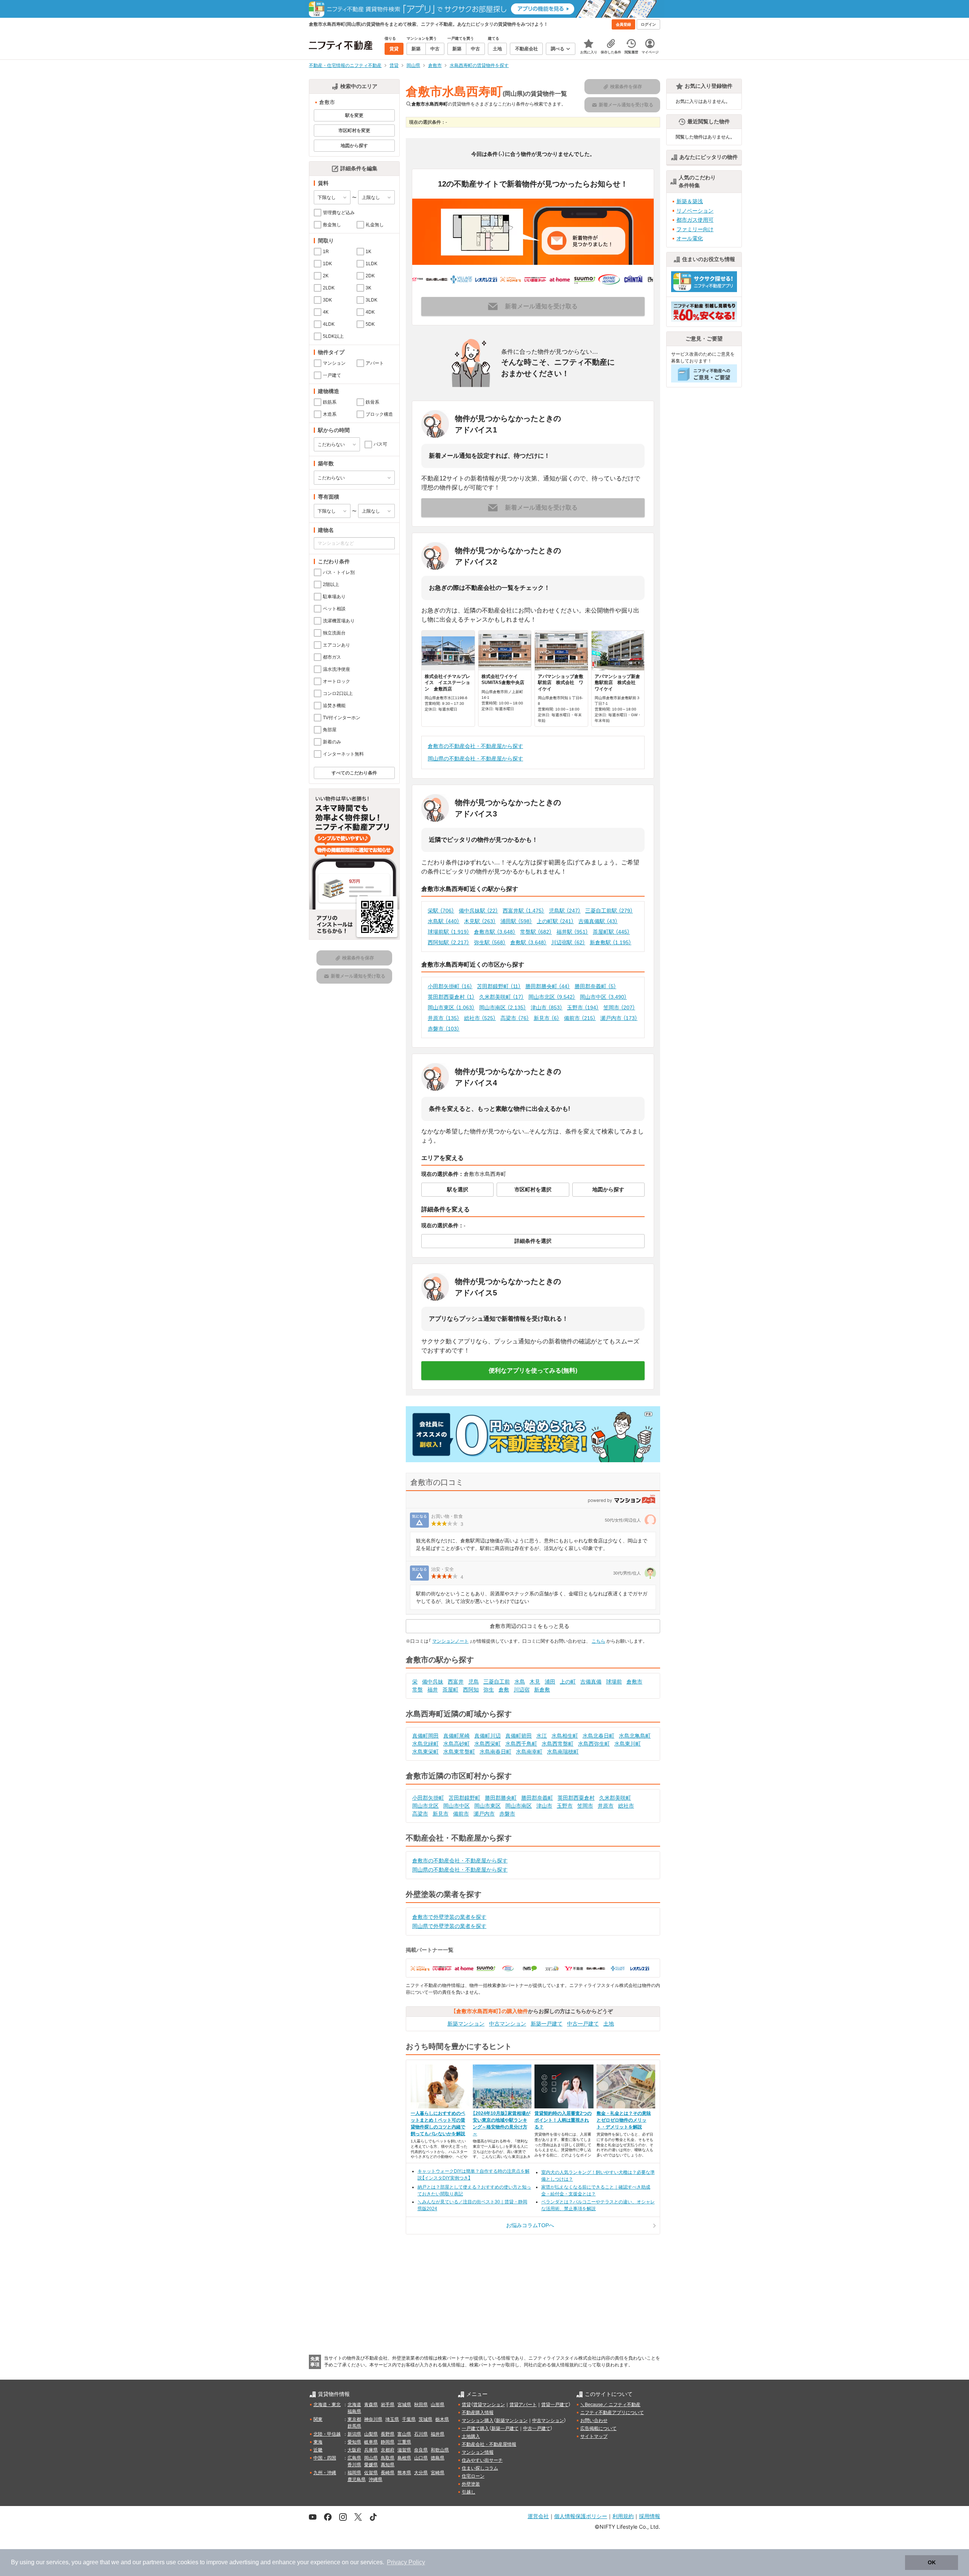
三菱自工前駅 (609, 911)
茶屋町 (450, 1690)
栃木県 (442, 2419)
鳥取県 (388, 2458)
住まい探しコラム (480, 2468)
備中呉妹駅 (478, 911)
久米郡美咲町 (502, 997)
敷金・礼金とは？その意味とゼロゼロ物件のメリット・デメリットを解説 (624, 2120)
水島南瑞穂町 (563, 1752)
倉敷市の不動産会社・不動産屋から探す (475, 746)
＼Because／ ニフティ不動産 (610, 2405)
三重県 (404, 2442)
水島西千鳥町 (521, 1744)
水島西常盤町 (558, 1744)
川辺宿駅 (568, 942)
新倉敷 (542, 1690)
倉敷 (504, 1690)
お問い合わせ (594, 2421)
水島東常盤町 (459, 1752)
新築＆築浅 (690, 201)
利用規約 (623, 2516)
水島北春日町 (598, 1736)
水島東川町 (628, 1744)
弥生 (489, 1690)
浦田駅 (516, 921)
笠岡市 (619, 1007)
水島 (520, 1682)
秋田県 (421, 2405)
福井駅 (572, 932)
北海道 (354, 2405)
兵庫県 (371, 2450)
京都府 (388, 2450)
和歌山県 (440, 2450)
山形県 (438, 2405)
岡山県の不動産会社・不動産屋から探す (475, 759)
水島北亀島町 (635, 1736)
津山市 (547, 1007)
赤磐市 (444, 1029)
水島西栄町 (488, 1744)
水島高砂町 (456, 1744)
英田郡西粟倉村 (451, 997)
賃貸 (466, 2405)
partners (154, 2562)
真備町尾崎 (456, 1736)
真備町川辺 (488, 1736)
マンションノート (450, 1641)
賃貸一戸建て (555, 2405)
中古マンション (508, 2024)
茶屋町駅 (611, 932)
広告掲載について (598, 2428)
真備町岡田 (425, 1736)
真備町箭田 (519, 1736)
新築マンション (466, 2024)
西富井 (456, 1682)
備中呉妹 (433, 1682)
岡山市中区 (603, 997)
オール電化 (690, 238)
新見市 (547, 1018)
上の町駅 (555, 921)
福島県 (354, 2411)
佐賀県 (371, 2473)
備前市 (580, 1018)
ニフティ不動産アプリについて (612, 2413)
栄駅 (441, 911)
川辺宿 (522, 1690)
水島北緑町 (425, 1744)
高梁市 (515, 1018)
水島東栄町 (425, 1752)
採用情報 (650, 2516)
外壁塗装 (471, 2484)
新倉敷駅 (611, 942)
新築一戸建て (547, 2024)
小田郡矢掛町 (450, 986)
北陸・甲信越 (327, 2434)
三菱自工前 (497, 1682)
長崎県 (388, 2473)
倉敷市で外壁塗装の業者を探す (449, 1917)
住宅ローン (473, 2476)
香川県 (354, 2465)
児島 (474, 1682)
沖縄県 (375, 2480)
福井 (433, 1690)
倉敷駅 (528, 942)
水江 (542, 1736)
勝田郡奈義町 (595, 986)
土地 (609, 2024)
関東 (318, 2419)
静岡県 (388, 2442)
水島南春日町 (495, 1752)
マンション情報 (478, 2452)
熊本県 (404, 2473)
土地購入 (471, 2436)
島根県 (404, 2458)
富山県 (404, 2434)
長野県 (388, 2434)
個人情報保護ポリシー (581, 2516)
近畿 (318, 2450)
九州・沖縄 (325, 2473)
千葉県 (409, 2419)
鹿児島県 (357, 2480)
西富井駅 (523, 911)
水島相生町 (565, 1736)
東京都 (354, 2419)
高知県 (388, 2465)
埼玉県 (392, 2419)
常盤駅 (536, 932)
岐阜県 (371, 2442)
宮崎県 (438, 2473)
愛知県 (354, 2442)
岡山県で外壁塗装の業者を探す (449, 1926)
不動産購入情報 (478, 2413)
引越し (469, 2492)
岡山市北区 (552, 997)
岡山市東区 (451, 1007)
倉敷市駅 (495, 932)
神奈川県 (373, 2419)
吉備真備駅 (598, 921)
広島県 (354, 2458)
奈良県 (421, 2450)
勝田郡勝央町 (548, 986)
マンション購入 (478, 2421)
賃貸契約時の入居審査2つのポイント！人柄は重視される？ (563, 2120)
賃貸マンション (489, 2405)
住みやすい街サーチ (482, 2460)
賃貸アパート (523, 2405)
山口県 (421, 2458)
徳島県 (438, 2458)
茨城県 (425, 2419)
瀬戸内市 (619, 1018)
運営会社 (538, 2516)
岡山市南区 (503, 1007)
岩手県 (388, 2405)
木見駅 (480, 921)
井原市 (444, 1018)
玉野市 (583, 1007)
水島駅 (444, 921)
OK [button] (932, 2562)
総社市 (480, 1018)
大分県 (421, 2473)
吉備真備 (591, 1682)
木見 (535, 1682)
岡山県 (371, 2458)
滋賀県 (404, 2450)
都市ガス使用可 (695, 220)
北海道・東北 (327, 2405)
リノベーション (695, 211)
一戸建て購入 (475, 2428)
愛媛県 (371, 2465)
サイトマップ (594, 2436)
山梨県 (371, 2434)
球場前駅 (449, 932)
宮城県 (404, 2405)
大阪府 (354, 2450)
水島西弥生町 (594, 1744)
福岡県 (354, 2473)
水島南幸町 (529, 1752)
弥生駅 (490, 942)
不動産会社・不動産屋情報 (489, 2444)
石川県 (421, 2434)
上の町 (568, 1682)
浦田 (550, 1682)
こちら (598, 1641)
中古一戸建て (583, 2024)
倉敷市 (634, 1682)
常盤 (418, 1690)
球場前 (614, 1682)
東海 (318, 2442)
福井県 (438, 2434)
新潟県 (354, 2434)
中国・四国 (325, 2458)
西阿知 (471, 1690)
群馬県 (354, 2426)
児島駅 (565, 911)
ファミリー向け (695, 229)
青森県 (371, 2405)
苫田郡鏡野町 (499, 986)
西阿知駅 (449, 942)
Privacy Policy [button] (406, 2562)
